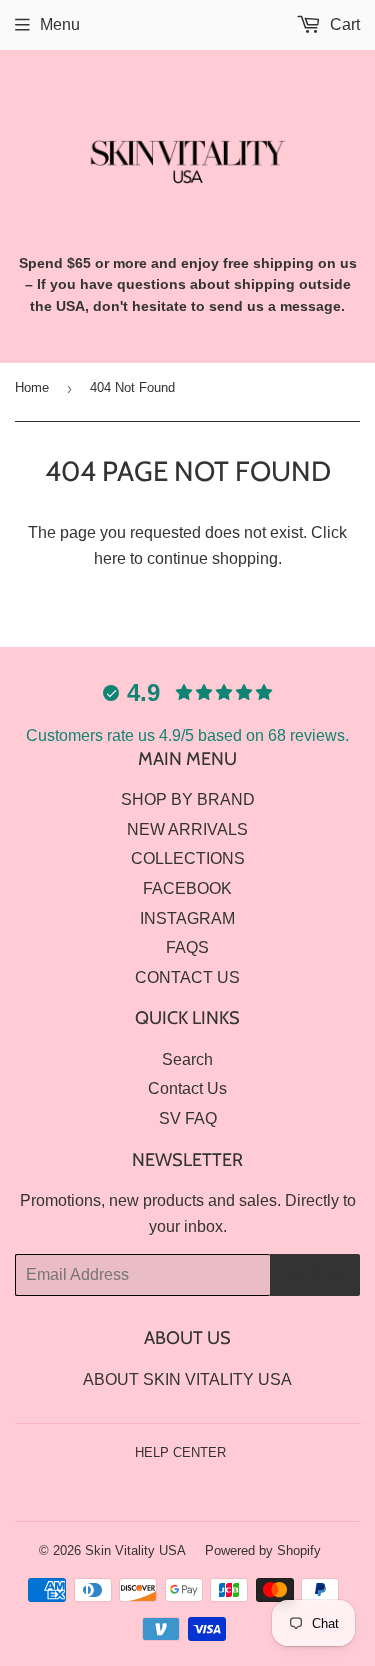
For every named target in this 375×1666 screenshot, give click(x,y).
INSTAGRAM (187, 918)
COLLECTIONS (188, 858)
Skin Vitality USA (135, 1550)
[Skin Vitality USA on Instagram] (340, 1493)
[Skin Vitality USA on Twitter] (271, 1493)
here (110, 558)
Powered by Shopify (263, 1550)
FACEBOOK (187, 888)
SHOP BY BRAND (188, 799)
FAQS (187, 947)
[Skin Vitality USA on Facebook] (305, 1493)
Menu (60, 24)
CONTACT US (187, 977)
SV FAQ (188, 1118)
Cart (343, 24)
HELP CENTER (180, 1452)
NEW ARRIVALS (187, 829)
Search (187, 1059)
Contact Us (187, 1088)
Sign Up (315, 1275)
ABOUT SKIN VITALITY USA (187, 1379)
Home (32, 387)
